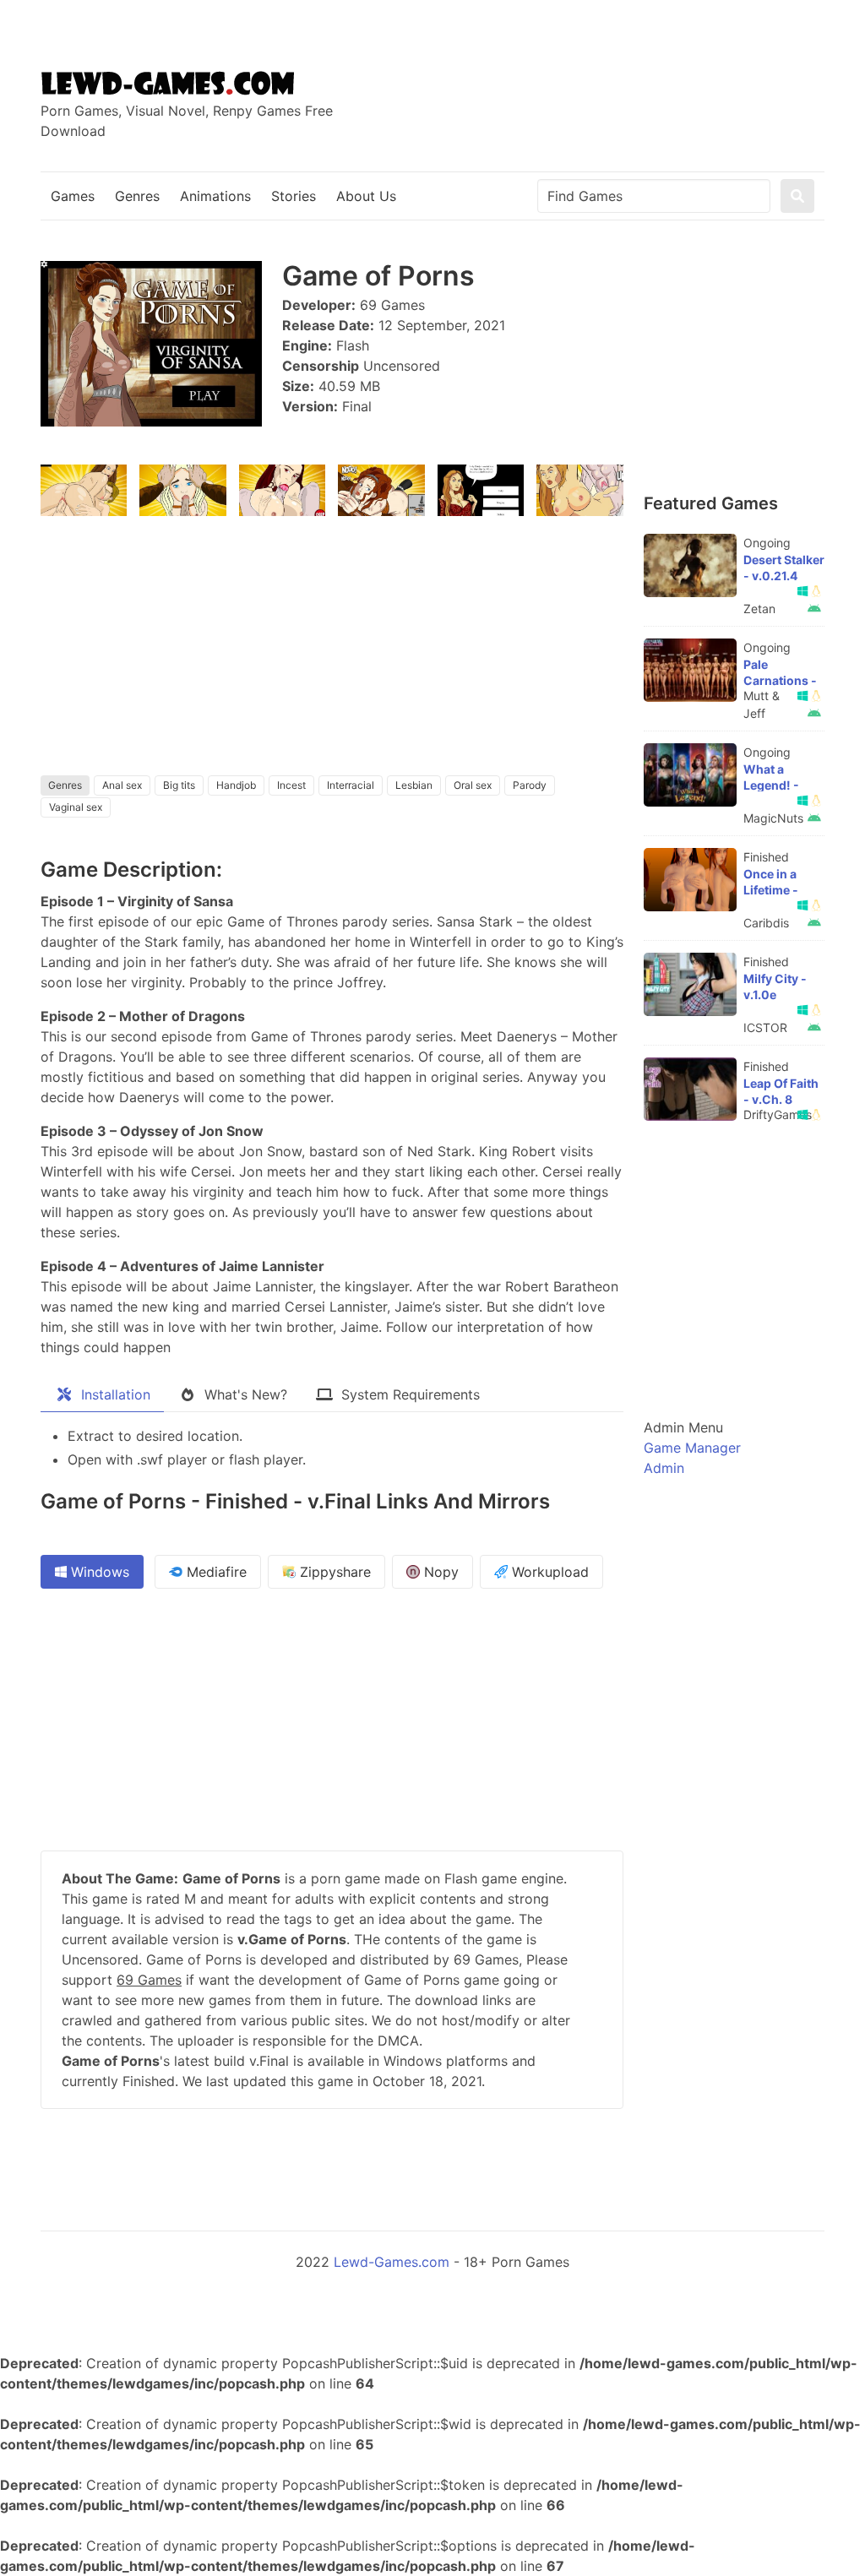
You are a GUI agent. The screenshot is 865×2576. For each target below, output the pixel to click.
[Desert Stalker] (690, 565)
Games (73, 196)
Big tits (179, 785)
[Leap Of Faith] (690, 1089)
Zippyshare (333, 1572)
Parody (530, 785)
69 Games (149, 1980)
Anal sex (122, 785)
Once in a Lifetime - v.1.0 (771, 890)
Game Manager (692, 1448)
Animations (215, 196)
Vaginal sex (76, 807)
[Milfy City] (690, 984)
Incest (291, 785)
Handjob (236, 785)
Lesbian (414, 785)
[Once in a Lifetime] (690, 880)
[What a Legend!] (690, 775)
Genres (137, 196)
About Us (366, 196)
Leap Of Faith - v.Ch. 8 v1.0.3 (781, 1099)
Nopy (439, 1572)
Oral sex (473, 785)
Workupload (548, 1572)
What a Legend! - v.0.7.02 (771, 785)
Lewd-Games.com (392, 2262)
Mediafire (215, 1572)
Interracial (351, 785)
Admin (664, 1468)
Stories (294, 196)
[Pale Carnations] (690, 670)
